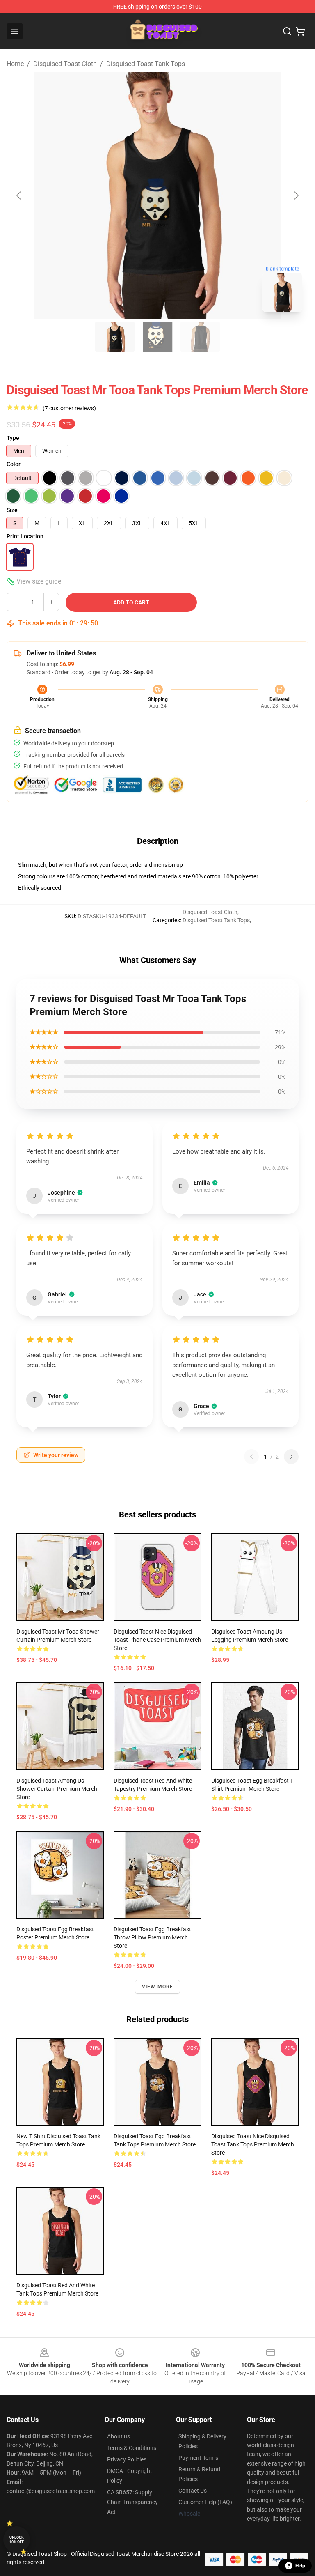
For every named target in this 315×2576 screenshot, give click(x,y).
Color (14, 464)
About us (119, 2436)
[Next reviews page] (291, 1457)
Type (13, 438)
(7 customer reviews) (69, 408)
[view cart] (300, 31)
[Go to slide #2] (157, 337)
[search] (287, 31)
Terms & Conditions (132, 2448)
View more (158, 1987)
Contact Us (193, 2491)
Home (15, 64)
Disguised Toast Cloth (65, 64)
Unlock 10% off (17, 2540)
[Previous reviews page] (251, 1457)
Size (12, 510)
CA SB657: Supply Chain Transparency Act (132, 2502)
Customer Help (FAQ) (205, 2502)
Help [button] (300, 2566)
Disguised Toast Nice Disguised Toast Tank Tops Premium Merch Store (253, 2144)
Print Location (25, 536)
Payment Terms (198, 2458)
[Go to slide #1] (115, 337)
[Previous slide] (19, 195)
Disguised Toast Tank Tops (146, 64)
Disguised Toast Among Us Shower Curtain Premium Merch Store (57, 1789)
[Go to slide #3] (200, 337)
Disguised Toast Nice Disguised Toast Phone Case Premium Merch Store (157, 1640)
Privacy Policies (127, 2459)
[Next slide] (296, 195)
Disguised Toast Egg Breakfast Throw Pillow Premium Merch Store (152, 1937)
